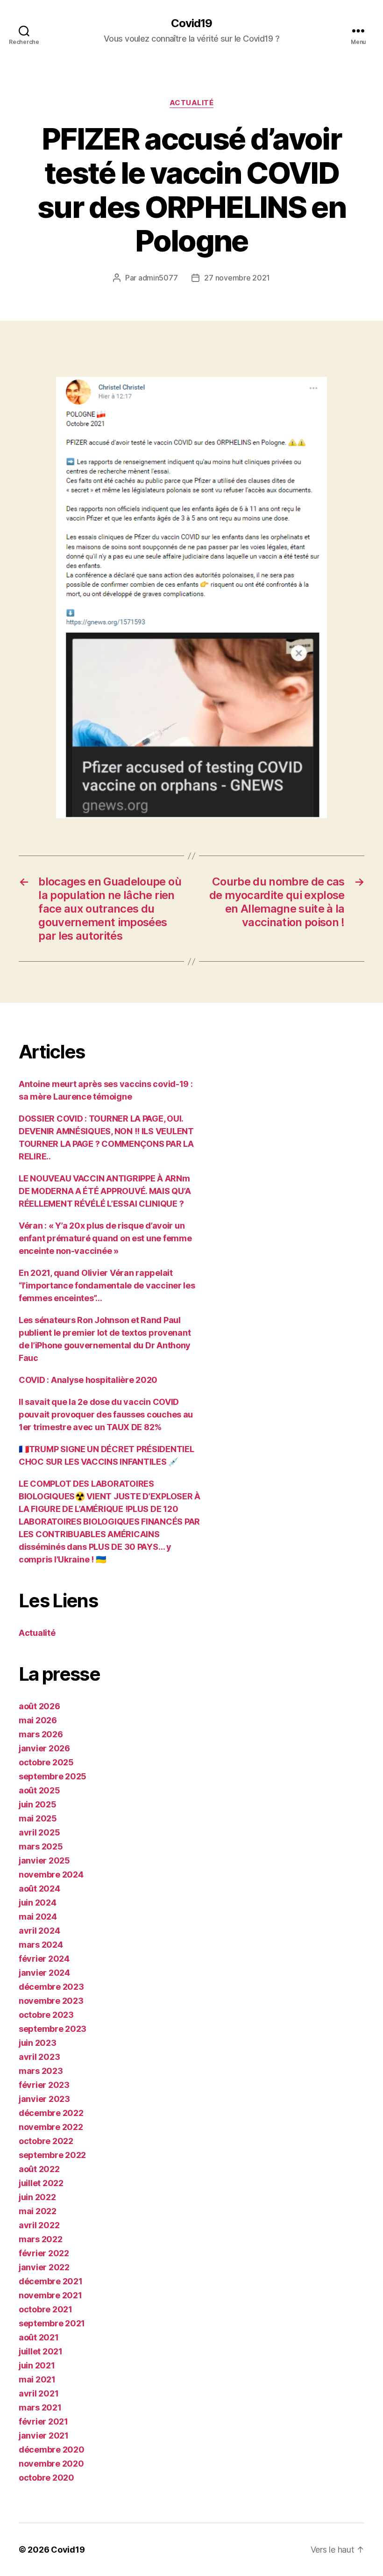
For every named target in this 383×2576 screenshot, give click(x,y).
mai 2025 (38, 1818)
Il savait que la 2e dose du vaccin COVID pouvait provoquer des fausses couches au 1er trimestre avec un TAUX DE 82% (106, 1414)
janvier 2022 (44, 2267)
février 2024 (44, 1959)
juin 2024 (38, 1903)
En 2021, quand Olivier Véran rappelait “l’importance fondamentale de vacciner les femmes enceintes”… (107, 1285)
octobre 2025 (46, 1762)
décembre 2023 (51, 1987)
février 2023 (44, 2085)
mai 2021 (37, 2379)
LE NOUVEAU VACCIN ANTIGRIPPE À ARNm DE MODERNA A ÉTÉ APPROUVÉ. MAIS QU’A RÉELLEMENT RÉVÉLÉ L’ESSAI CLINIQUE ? (105, 1191)
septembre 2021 (52, 2323)
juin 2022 (37, 2197)
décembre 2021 (51, 2281)
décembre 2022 (51, 2113)
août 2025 (39, 1790)
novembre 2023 (51, 2001)
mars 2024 (41, 1945)
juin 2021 (37, 2365)
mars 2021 (40, 2407)
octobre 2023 (46, 2015)
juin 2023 (38, 2043)
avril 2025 (39, 1832)
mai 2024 (38, 1917)
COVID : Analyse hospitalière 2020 (88, 1380)
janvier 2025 (44, 1860)
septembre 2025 (53, 1776)
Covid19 (191, 23)
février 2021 (43, 2421)
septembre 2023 (53, 2029)
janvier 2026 (44, 1748)
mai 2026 (38, 1720)
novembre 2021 (50, 2295)
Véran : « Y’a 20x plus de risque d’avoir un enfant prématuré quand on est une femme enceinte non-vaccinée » (105, 1238)
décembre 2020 (52, 2450)
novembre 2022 (51, 2127)
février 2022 (44, 2253)
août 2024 (39, 1889)
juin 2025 (38, 1804)
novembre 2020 (51, 2464)
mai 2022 (38, 2211)
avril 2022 (39, 2225)
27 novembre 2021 (237, 278)
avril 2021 (39, 2393)
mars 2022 (41, 2239)
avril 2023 (39, 2057)
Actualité (192, 103)
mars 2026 (41, 1734)
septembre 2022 (52, 2155)
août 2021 (39, 2337)
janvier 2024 (44, 1973)
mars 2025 (41, 1846)
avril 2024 (39, 1931)
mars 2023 (41, 2071)
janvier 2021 (44, 2436)
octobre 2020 (46, 2478)
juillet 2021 (41, 2351)
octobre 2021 (46, 2309)
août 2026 (39, 1706)
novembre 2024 (51, 1874)
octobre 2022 (46, 2141)
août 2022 (39, 2169)
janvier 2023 (44, 2099)
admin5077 (158, 278)
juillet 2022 (41, 2183)
